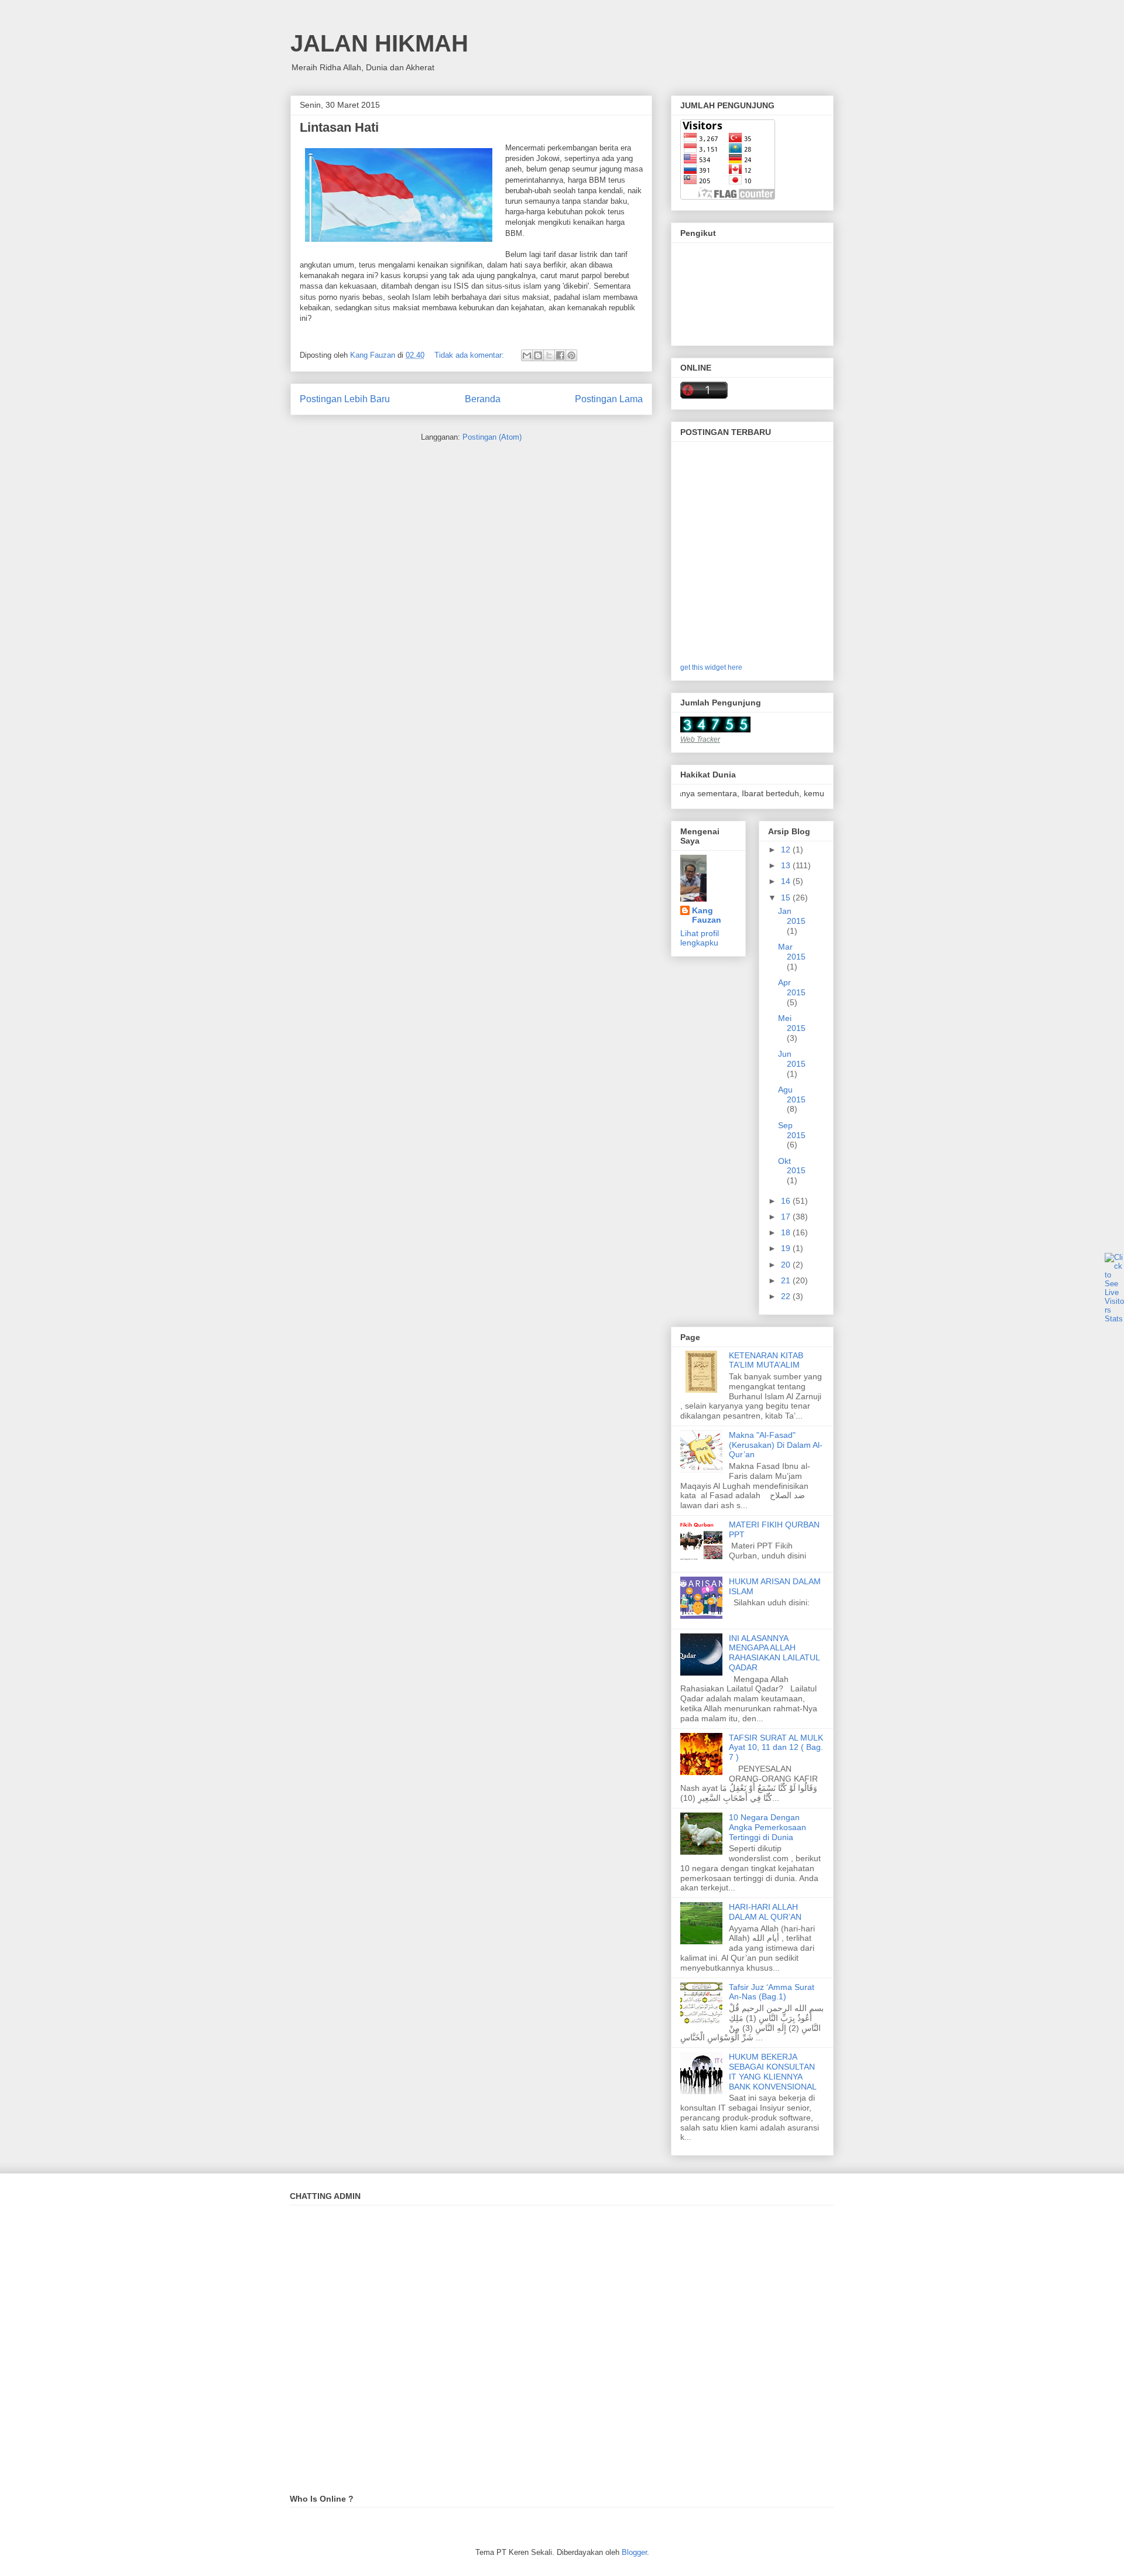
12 (787, 849)
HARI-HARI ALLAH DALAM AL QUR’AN (765, 1912)
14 (787, 881)
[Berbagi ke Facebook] (560, 355)
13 (787, 865)
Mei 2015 (792, 1023)
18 (787, 1232)
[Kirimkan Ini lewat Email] (527, 355)
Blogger (634, 2552)
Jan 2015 (792, 916)
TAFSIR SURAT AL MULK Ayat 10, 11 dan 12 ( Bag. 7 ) (776, 1748)
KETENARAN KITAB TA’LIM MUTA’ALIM (766, 1360)
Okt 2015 (792, 1166)
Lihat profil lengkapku (700, 938)
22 (787, 1296)
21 (787, 1280)
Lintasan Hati (339, 127)
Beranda (483, 399)
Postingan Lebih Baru (345, 399)
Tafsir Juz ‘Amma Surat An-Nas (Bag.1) (772, 1992)
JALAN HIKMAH (379, 43)
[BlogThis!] (538, 355)
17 (787, 1217)
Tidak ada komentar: (470, 355)
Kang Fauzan (707, 915)
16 (787, 1201)
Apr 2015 (792, 987)
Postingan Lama (609, 399)
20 (787, 1265)
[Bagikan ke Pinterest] (571, 355)
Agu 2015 (792, 1095)
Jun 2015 (792, 1059)
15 (787, 898)
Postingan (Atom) (492, 437)
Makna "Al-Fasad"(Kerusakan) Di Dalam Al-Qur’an (776, 1445)
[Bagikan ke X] (549, 355)
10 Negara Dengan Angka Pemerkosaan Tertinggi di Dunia (767, 1827)
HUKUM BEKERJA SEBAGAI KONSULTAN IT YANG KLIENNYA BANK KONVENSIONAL (773, 2071)
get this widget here (711, 667)
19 (787, 1248)
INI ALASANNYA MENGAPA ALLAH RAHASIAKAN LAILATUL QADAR (774, 1653)
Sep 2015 (792, 1130)
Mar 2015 (792, 952)
